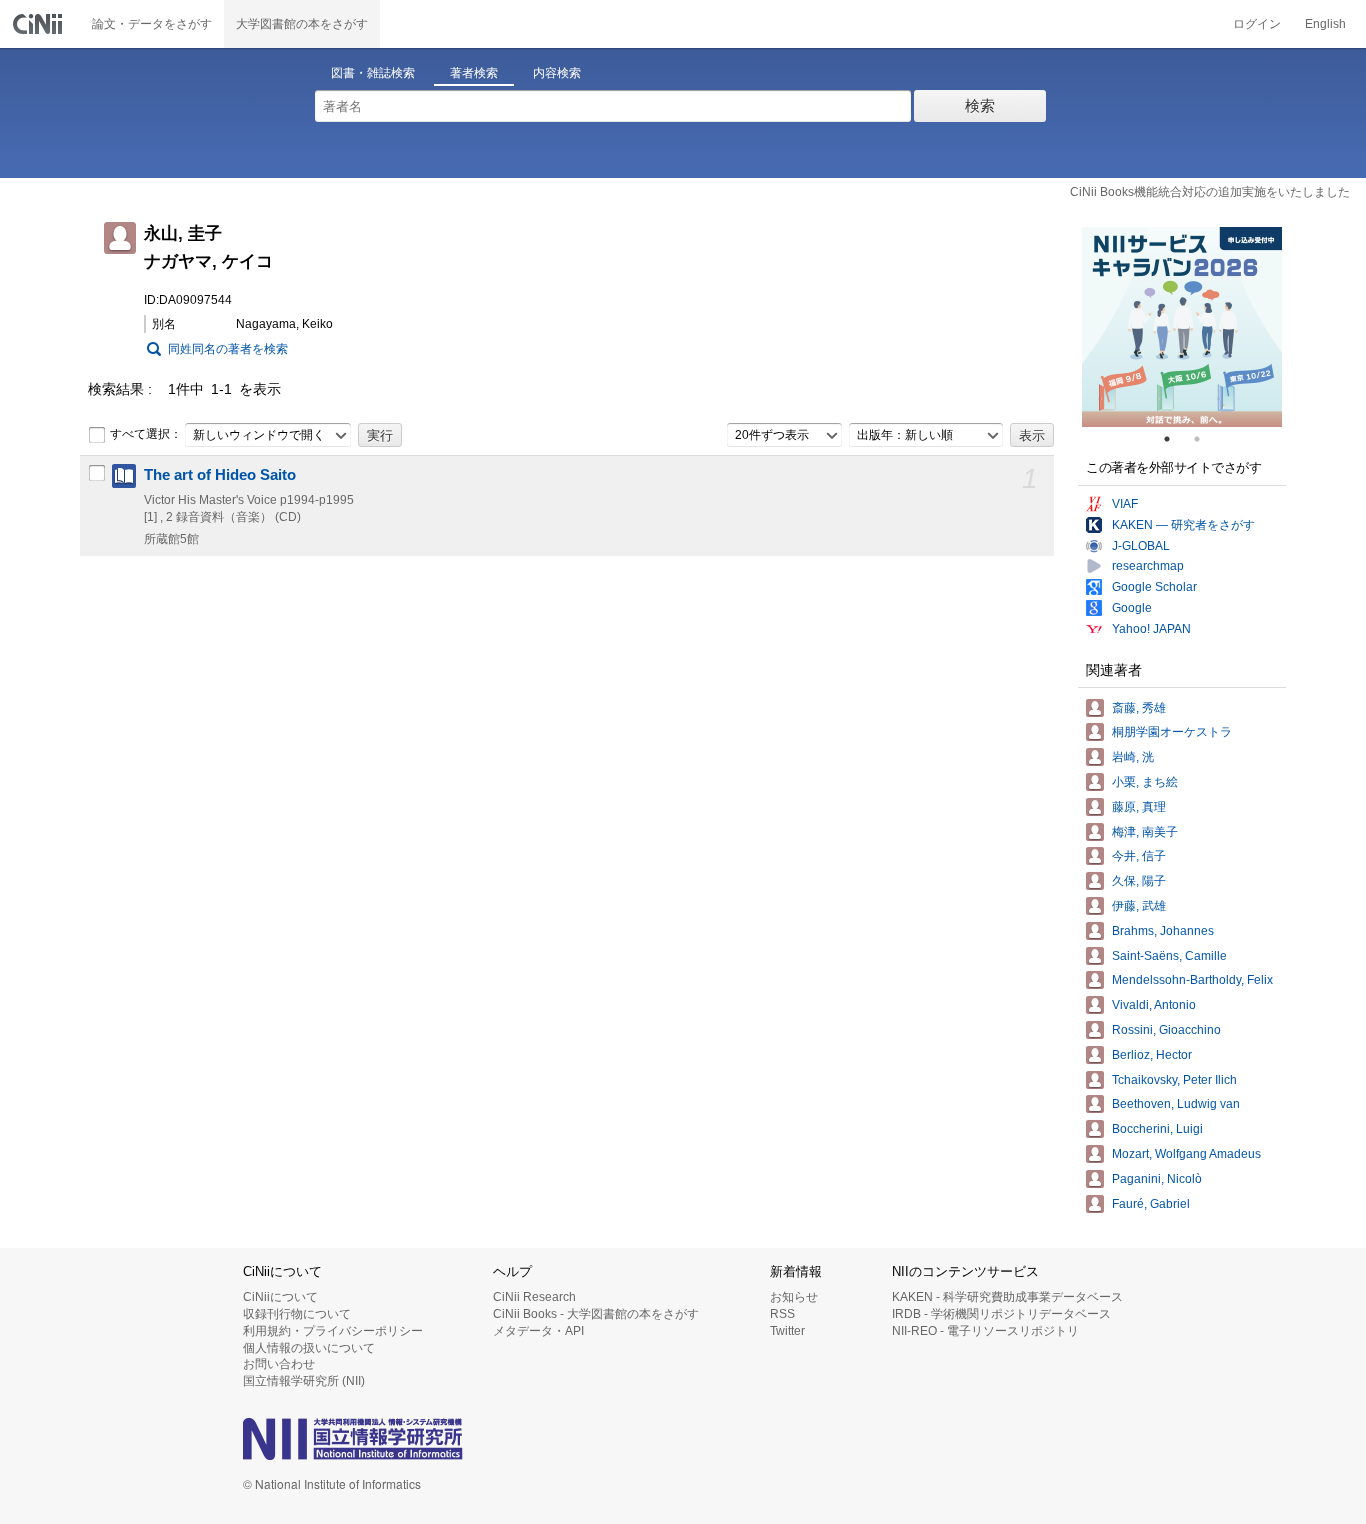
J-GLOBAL (1141, 546)
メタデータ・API (538, 1331)
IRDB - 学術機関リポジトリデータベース (1001, 1314)
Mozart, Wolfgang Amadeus (1186, 1154)
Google (1132, 608)
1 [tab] (1175, 439)
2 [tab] (1205, 439)
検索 (980, 105)
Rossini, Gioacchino (1166, 1030)
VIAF (1125, 504)
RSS (782, 1314)
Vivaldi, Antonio (1154, 1005)
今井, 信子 (1139, 856)
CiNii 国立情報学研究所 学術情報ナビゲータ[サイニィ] (40, 24)
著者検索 (474, 73)
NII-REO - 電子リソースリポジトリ (985, 1331)
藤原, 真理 (1139, 807)
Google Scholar (1154, 587)
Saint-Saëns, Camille (1169, 956)
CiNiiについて (280, 1297)
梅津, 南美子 (1145, 832)
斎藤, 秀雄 (1139, 708)
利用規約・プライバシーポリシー (333, 1331)
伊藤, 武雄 (1139, 906)
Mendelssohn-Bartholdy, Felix (1192, 980)
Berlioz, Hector (1152, 1055)
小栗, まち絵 (1145, 782)
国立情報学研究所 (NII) (304, 1381)
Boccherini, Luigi (1157, 1129)
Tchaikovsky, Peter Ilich (1174, 1080)
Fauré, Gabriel (1151, 1204)
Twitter (787, 1331)
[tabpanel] (1182, 327)
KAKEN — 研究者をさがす (1183, 525)
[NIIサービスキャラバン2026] (1182, 327)
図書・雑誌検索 (373, 73)
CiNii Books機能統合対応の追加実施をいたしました (1210, 192)
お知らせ (794, 1297)
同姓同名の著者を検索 (228, 349)
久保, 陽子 (1139, 881)
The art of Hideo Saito (220, 475)
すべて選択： (146, 434)
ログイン (1257, 24)
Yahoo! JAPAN (1151, 629)
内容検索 (557, 73)
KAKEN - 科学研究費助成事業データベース (1007, 1297)
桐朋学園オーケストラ (1172, 732)
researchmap (1148, 566)
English (1325, 24)
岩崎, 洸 (1133, 757)
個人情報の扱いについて (309, 1348)
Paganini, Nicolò (1157, 1179)
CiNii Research (534, 1297)
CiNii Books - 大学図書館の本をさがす (596, 1314)
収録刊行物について (297, 1314)
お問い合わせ (279, 1364)
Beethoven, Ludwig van (1176, 1104)
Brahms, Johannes (1163, 931)
